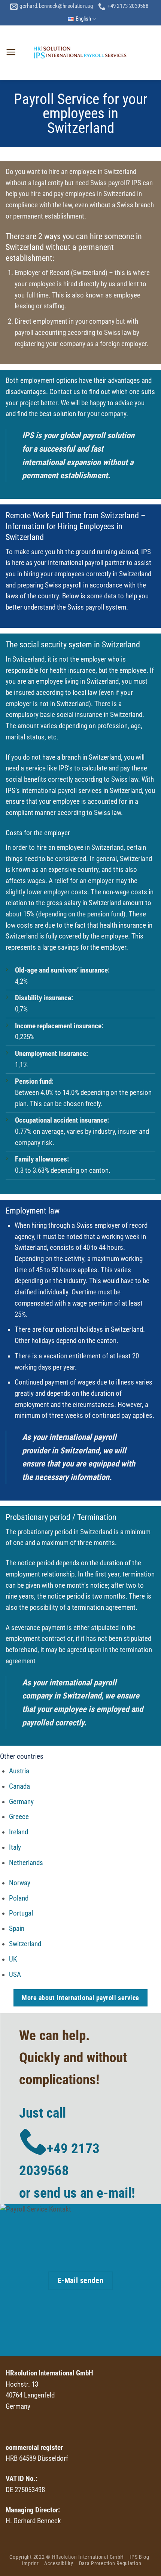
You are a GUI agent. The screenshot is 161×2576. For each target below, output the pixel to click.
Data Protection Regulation (110, 2563)
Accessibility (59, 2563)
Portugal (21, 1913)
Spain (17, 1929)
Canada (19, 1786)
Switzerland (25, 1944)
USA (15, 1975)
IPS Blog (139, 2557)
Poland (19, 1898)
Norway (20, 1883)
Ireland (19, 1832)
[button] (11, 52)
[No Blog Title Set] (80, 52)
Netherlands (26, 1863)
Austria (19, 1771)
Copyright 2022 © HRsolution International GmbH (67, 2557)
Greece (19, 1817)
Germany (21, 1802)
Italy (15, 1847)
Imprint (30, 2563)
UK (13, 1959)
